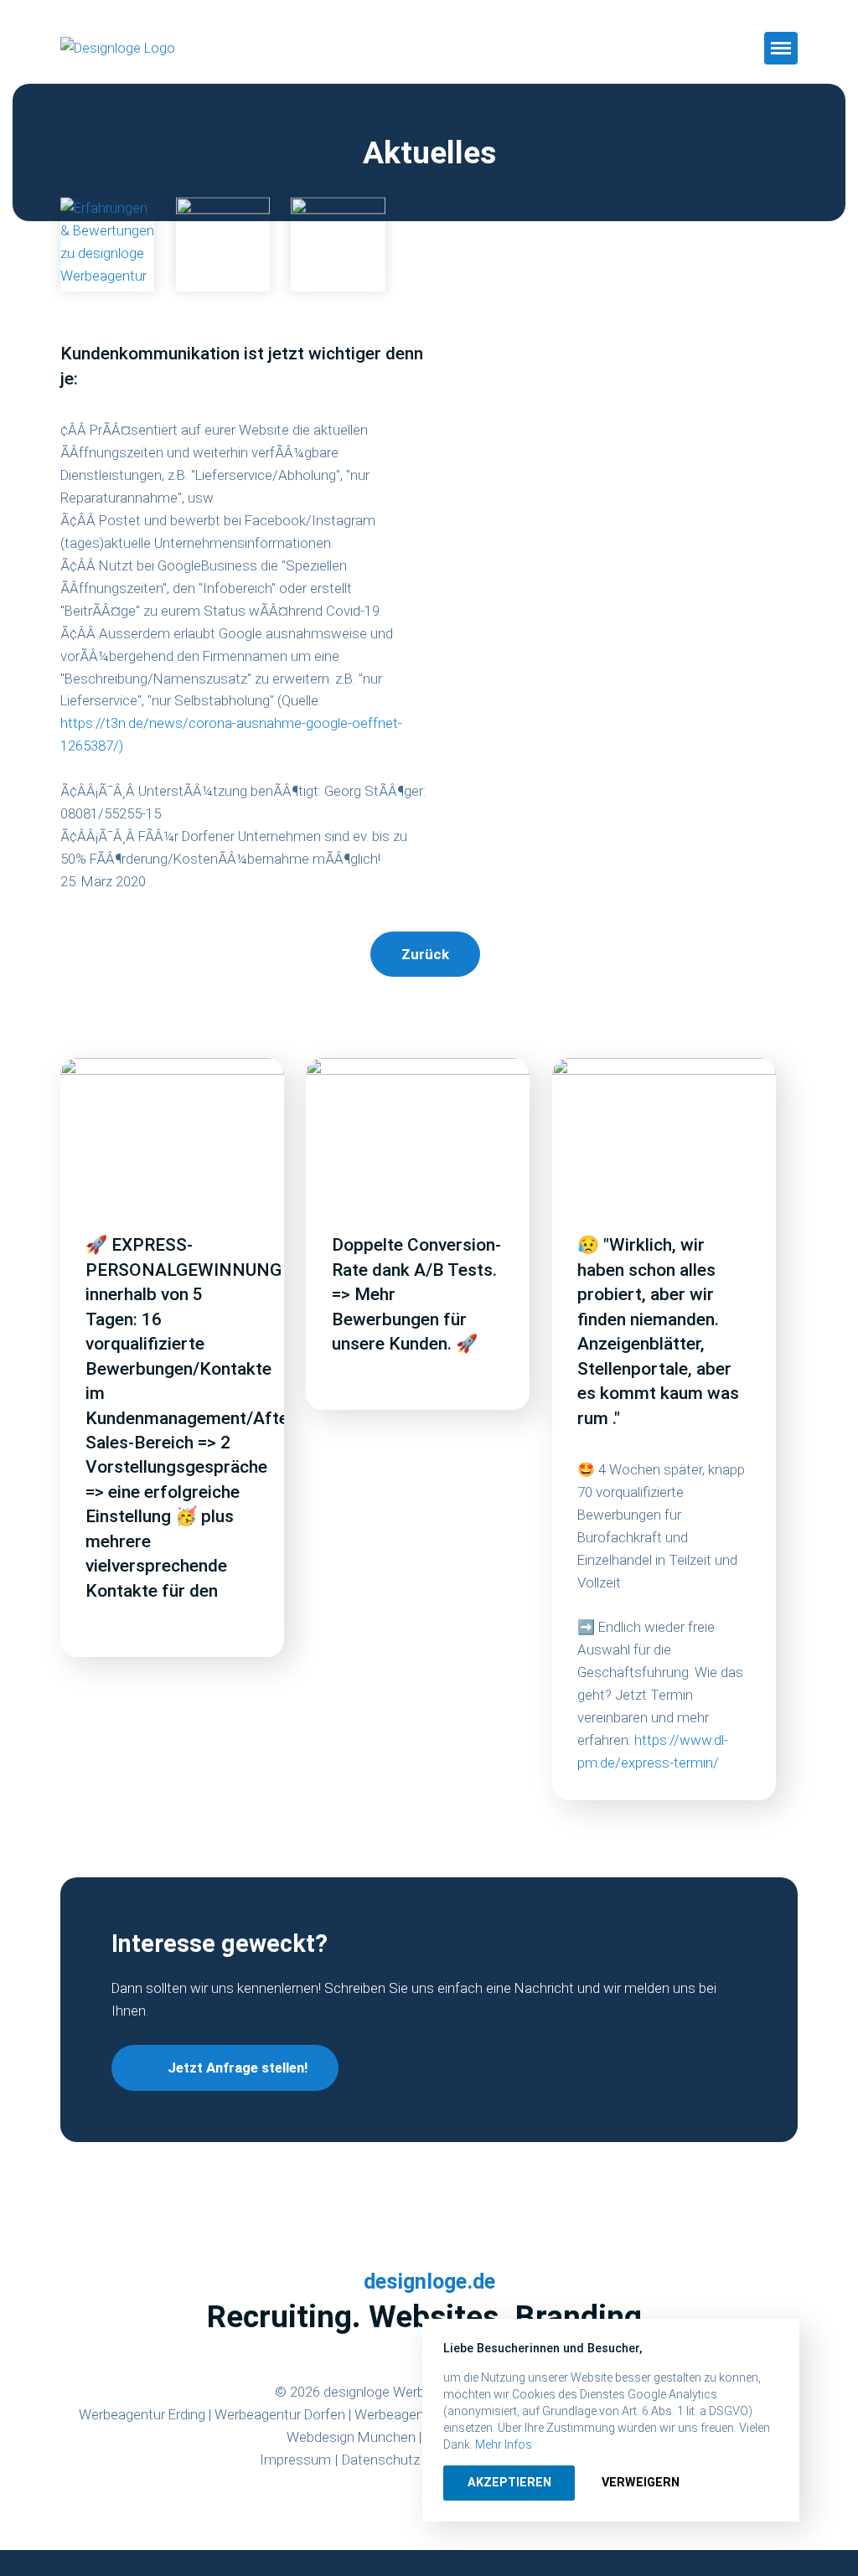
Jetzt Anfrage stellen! (238, 2068)
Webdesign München (351, 2437)
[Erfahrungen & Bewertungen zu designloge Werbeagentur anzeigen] (108, 245)
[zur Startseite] (161, 48)
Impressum (295, 2460)
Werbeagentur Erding (142, 2414)
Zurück (425, 954)
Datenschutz (381, 2460)
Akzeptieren (509, 2482)
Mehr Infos (504, 2444)
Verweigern (641, 2482)
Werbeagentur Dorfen (280, 2414)
